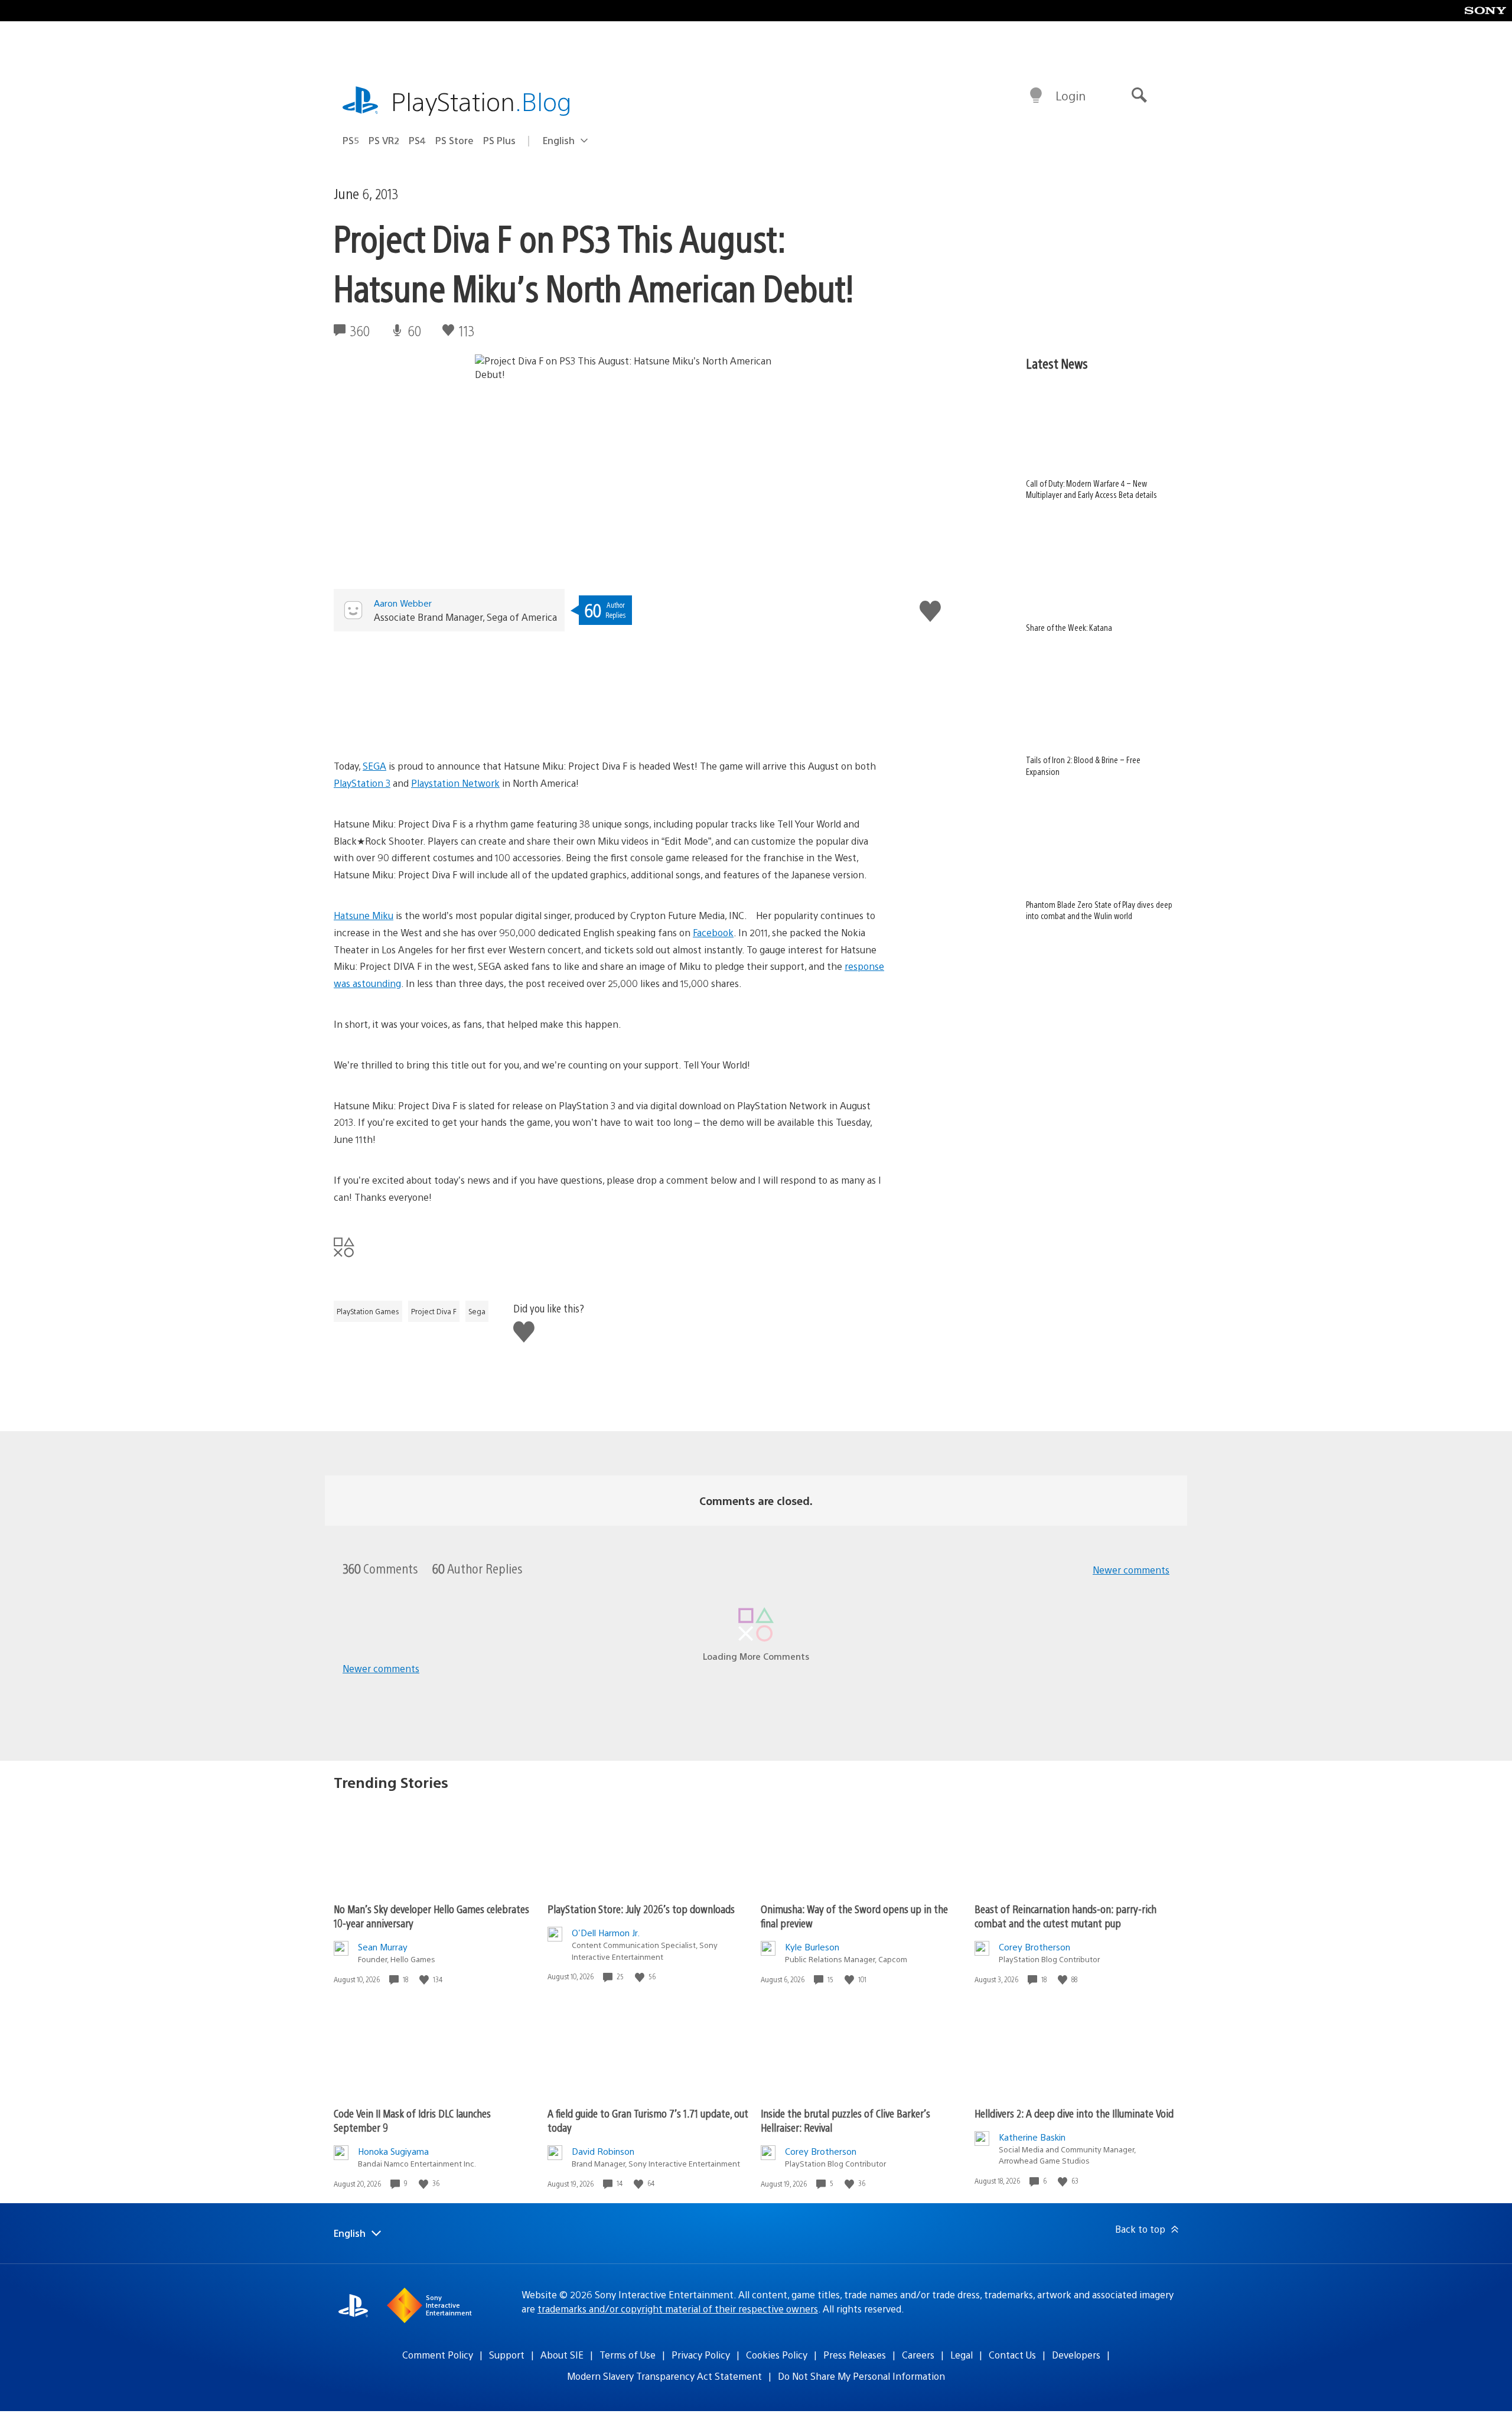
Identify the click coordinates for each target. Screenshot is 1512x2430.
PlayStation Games (368, 1311)
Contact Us (1012, 2355)
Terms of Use (628, 2355)
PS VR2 (384, 140)
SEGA (374, 766)
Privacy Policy (701, 2355)
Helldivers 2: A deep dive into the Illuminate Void (1074, 2113)
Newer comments (1131, 1570)
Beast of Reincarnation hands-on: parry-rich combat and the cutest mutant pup (1065, 1916)
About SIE (562, 2355)
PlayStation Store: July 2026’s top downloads (641, 1909)
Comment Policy (438, 2355)
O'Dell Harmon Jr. (606, 1932)
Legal (962, 2355)
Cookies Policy (777, 2355)
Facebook (713, 932)
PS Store (454, 140)
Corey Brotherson (1034, 1947)
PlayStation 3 (362, 783)
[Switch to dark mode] (1036, 96)
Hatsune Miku (364, 915)
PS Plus (499, 140)
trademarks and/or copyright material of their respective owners (678, 2309)
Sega (477, 1311)
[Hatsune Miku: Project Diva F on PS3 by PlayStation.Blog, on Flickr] (610, 690)
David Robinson (603, 2151)
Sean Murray (383, 1947)
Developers (1076, 2355)
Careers (918, 2355)
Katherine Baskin (1032, 2137)
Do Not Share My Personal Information (861, 2376)
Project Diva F (434, 1311)
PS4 (417, 140)
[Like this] (425, 1980)
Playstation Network (455, 783)
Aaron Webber (403, 603)
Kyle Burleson (812, 1947)
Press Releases (855, 2355)
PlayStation (481, 101)
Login (1071, 95)
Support (507, 2355)
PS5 (351, 140)
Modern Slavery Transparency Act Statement (664, 2376)
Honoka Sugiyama (393, 2151)
